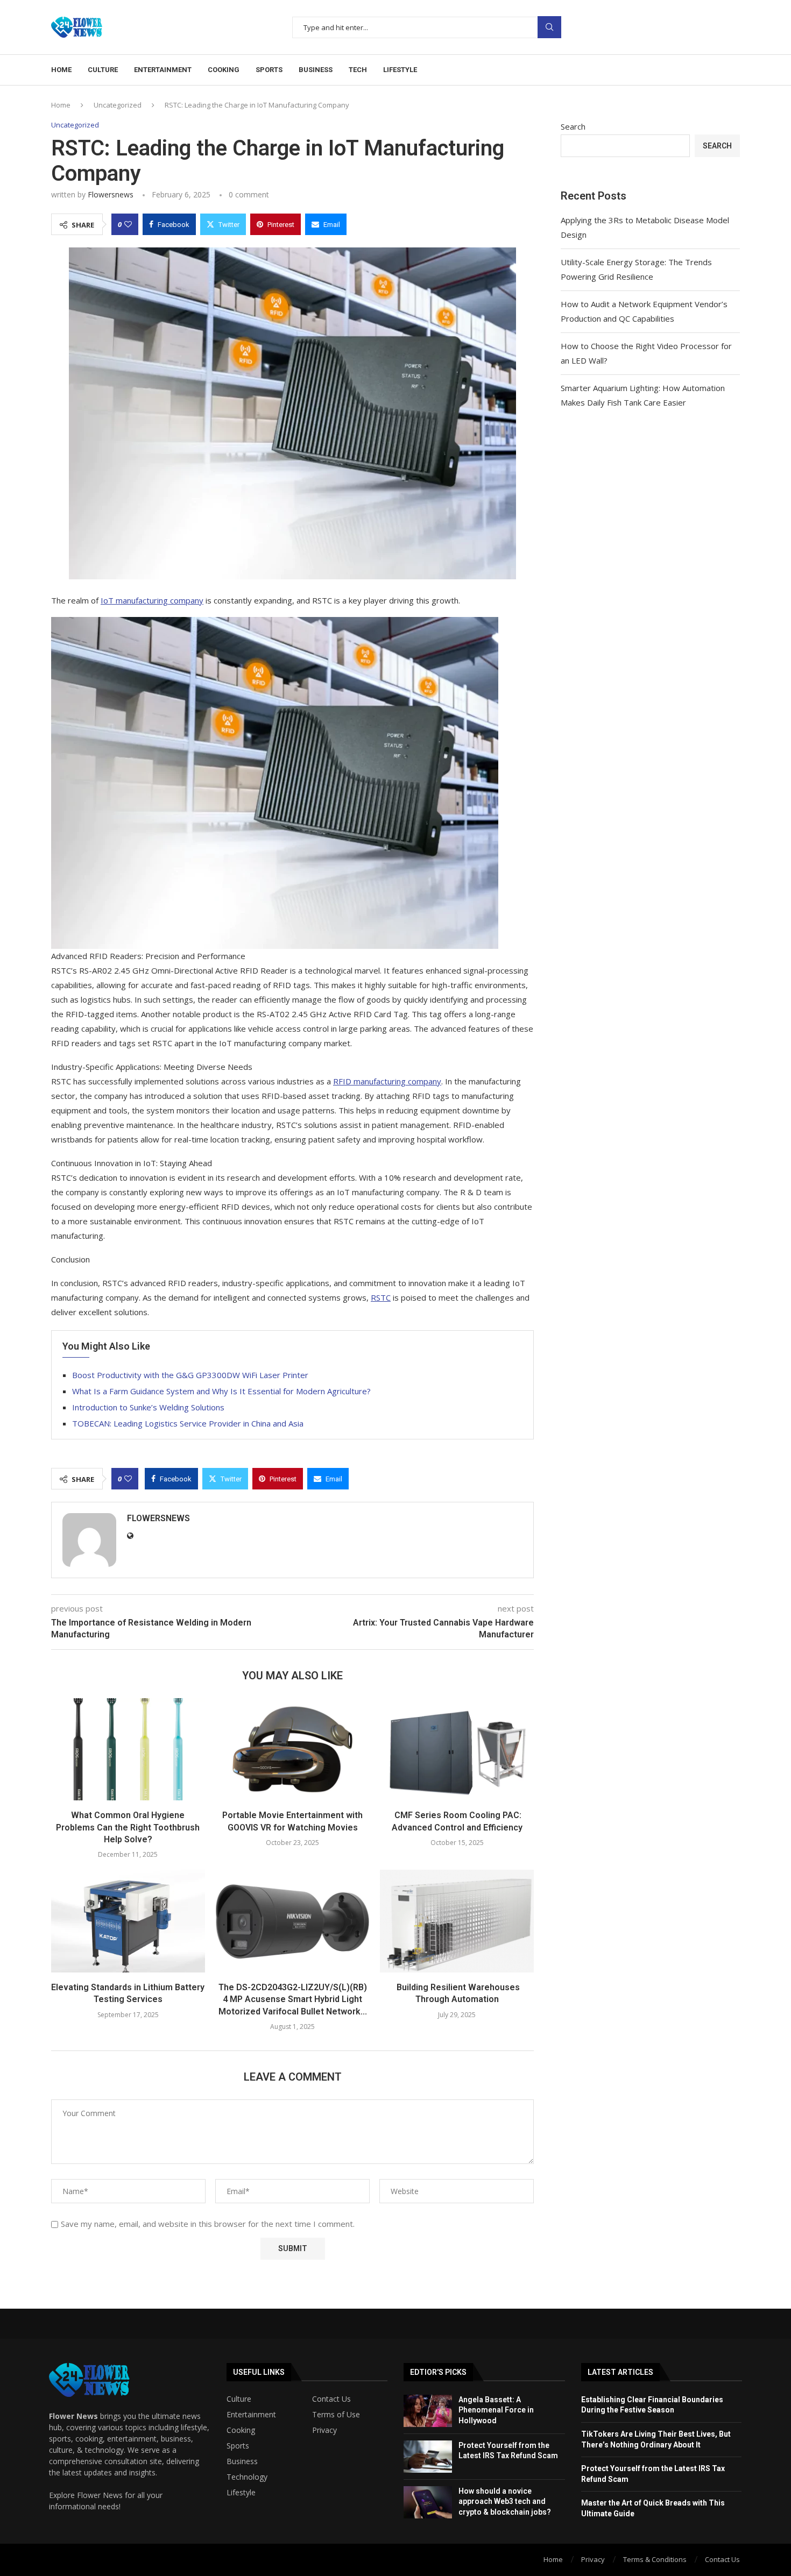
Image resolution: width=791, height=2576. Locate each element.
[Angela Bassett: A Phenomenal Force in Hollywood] (428, 2411)
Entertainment (163, 70)
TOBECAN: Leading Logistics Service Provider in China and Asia (188, 1423)
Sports (269, 70)
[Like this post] (128, 224)
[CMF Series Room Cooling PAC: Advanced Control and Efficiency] (457, 1749)
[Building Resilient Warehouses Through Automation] (457, 1921)
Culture (103, 70)
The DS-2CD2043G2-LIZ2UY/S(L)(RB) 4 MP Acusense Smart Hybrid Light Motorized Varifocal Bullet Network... (293, 1999)
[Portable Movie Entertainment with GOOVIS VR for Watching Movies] (293, 1749)
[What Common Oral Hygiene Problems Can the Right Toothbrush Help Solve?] (128, 1749)
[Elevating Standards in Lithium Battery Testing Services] (128, 1921)
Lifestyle (400, 70)
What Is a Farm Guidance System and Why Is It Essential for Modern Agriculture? (221, 1391)
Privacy (324, 2430)
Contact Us (331, 2399)
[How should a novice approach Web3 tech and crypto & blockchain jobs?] (428, 2502)
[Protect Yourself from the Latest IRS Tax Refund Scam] (428, 2457)
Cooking (224, 70)
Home (61, 70)
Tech (358, 70)
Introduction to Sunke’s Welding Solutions (148, 1407)
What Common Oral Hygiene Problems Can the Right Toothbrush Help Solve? (128, 1827)
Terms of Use (336, 2415)
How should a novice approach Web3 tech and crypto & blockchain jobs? (505, 2502)
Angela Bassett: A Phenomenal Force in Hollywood (496, 2410)
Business (316, 70)
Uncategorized (118, 105)
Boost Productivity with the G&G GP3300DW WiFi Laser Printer (190, 1375)
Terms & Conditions (655, 2559)
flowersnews (111, 194)
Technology (247, 2477)
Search (549, 27)
